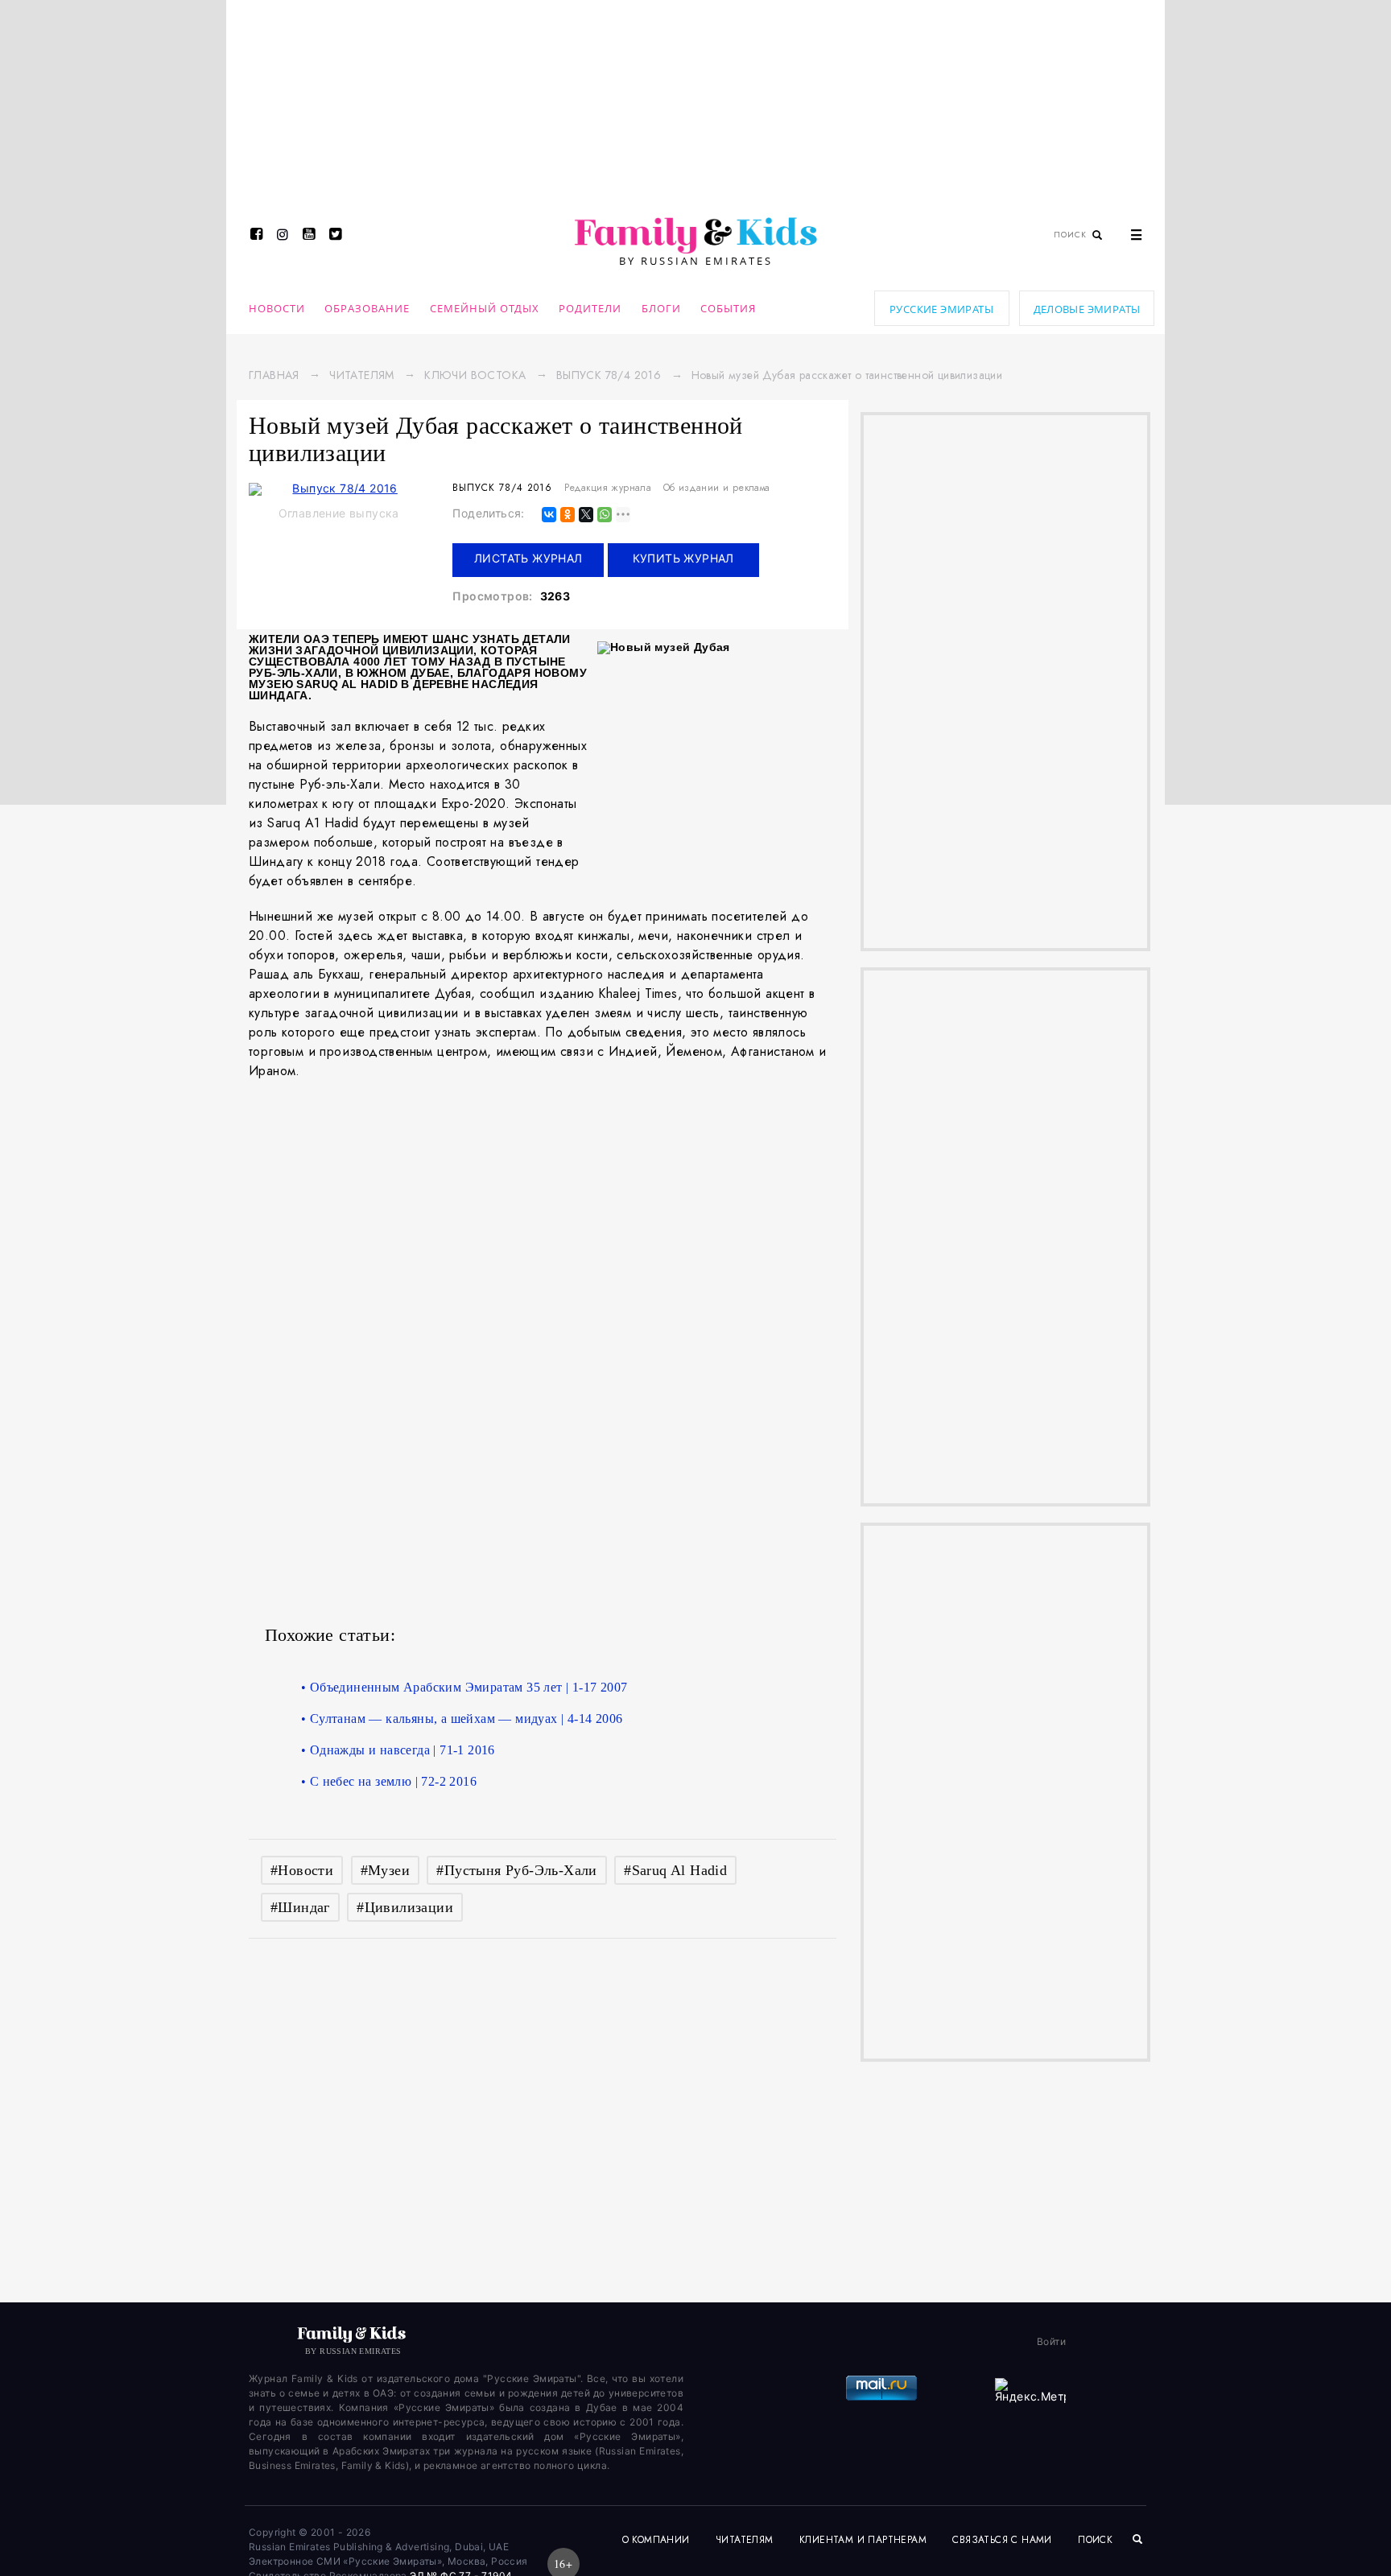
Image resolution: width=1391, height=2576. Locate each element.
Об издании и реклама (717, 488)
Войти (1051, 2341)
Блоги (661, 308)
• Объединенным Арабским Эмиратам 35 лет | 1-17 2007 (464, 1687)
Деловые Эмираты (1087, 309)
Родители (590, 308)
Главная (274, 375)
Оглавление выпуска (339, 513)
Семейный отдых (485, 308)
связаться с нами (1002, 2540)
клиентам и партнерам (863, 2540)
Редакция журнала (608, 488)
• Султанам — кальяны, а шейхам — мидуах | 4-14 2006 (462, 1719)
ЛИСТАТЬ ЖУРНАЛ (528, 558)
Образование (367, 308)
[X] (586, 515)
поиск (1097, 2540)
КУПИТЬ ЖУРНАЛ (683, 558)
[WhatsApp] (605, 515)
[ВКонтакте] (549, 515)
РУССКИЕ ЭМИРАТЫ (941, 309)
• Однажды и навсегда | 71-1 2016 (398, 1750)
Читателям (362, 375)
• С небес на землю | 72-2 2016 (389, 1781)
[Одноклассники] (568, 515)
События (728, 308)
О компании (656, 2540)
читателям (745, 2540)
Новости (277, 308)
